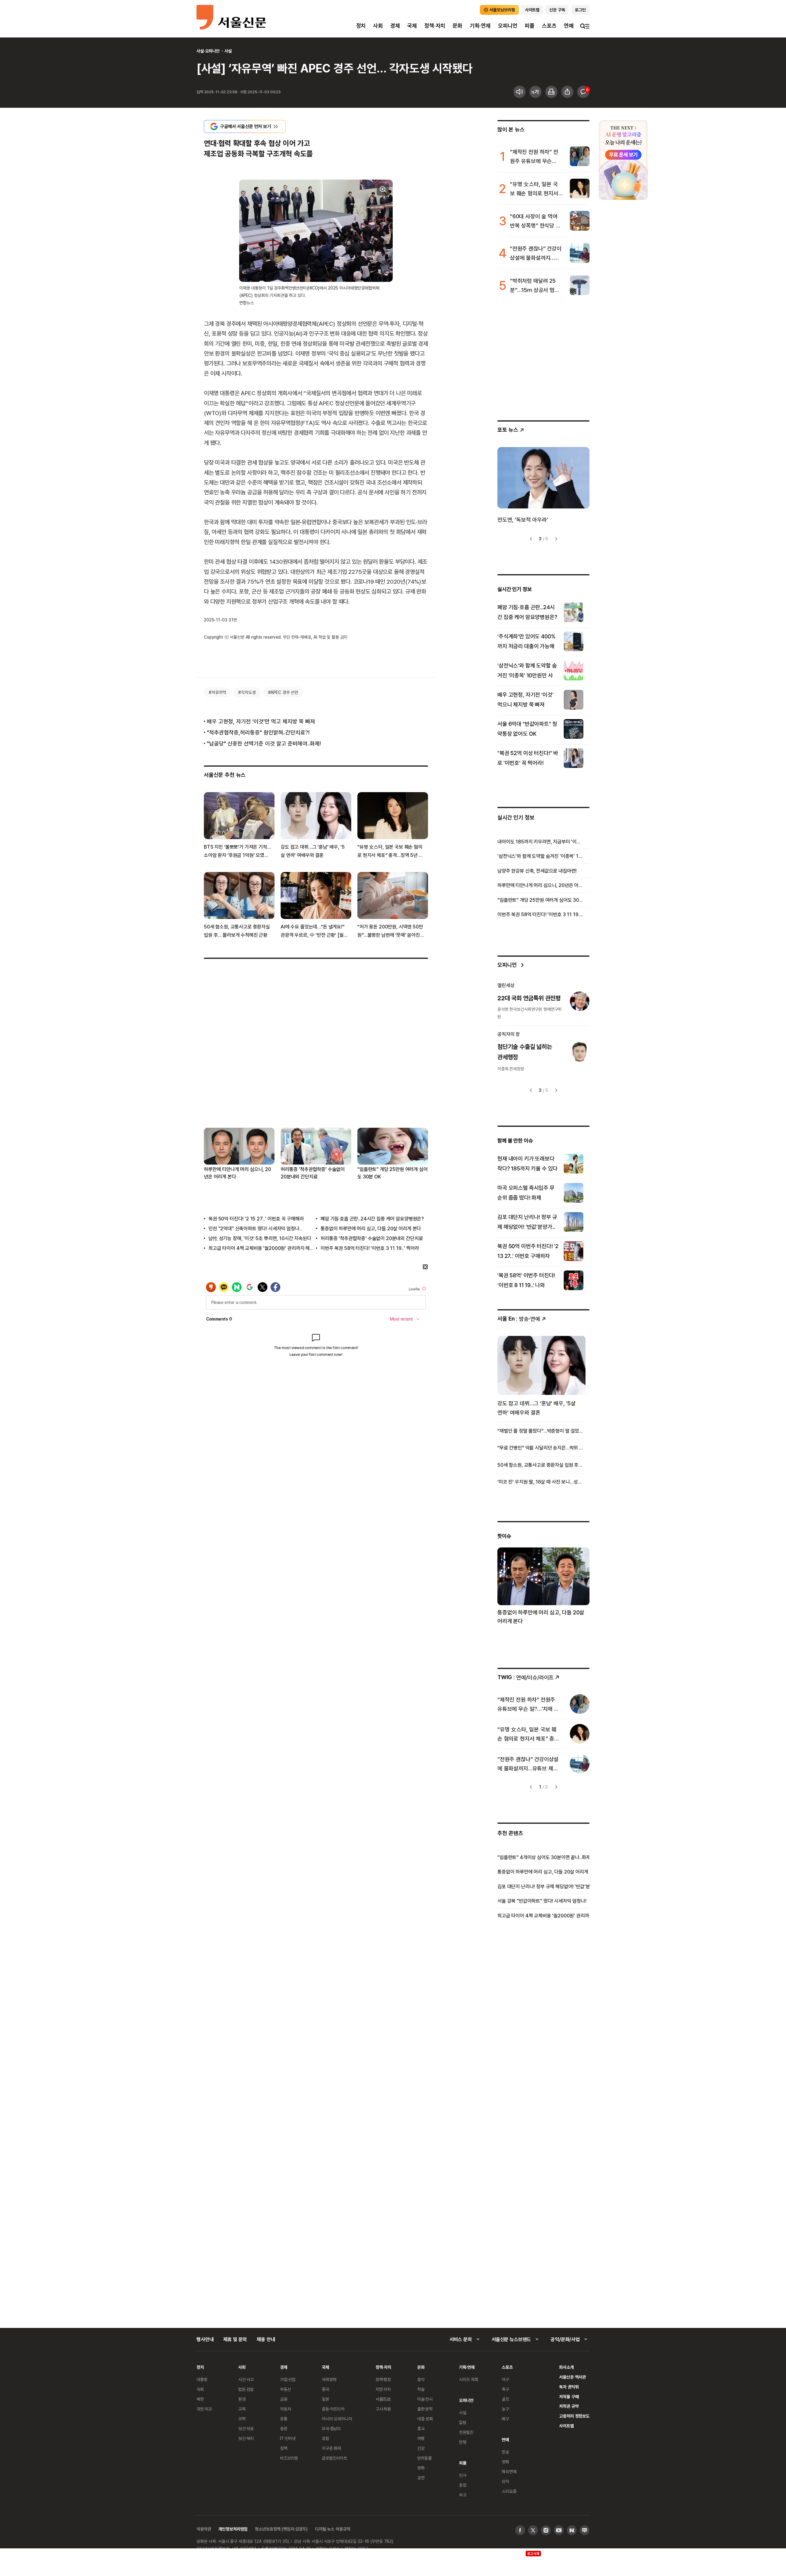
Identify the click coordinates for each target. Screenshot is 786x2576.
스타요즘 (509, 2491)
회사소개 (566, 2367)
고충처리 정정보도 (574, 2416)
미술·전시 (425, 2399)
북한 (200, 2399)
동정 (463, 2485)
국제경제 (329, 2379)
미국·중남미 (331, 2428)
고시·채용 (383, 2409)
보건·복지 (246, 2438)
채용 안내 (266, 2339)
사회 (378, 26)
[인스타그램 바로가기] (546, 2530)
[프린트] (551, 92)
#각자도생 (247, 692)
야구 (505, 2379)
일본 (325, 2399)
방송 (505, 2452)
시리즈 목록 (469, 2379)
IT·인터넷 (288, 2438)
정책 (284, 2448)
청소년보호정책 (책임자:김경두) (281, 2529)
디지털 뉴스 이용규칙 (333, 2529)
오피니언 (508, 26)
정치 (361, 26)
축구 (505, 2389)
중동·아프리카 (333, 2409)
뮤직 (505, 2481)
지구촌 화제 (331, 2448)
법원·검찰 (246, 2389)
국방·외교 (204, 2409)
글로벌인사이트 (335, 2458)
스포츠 (549, 26)
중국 (325, 2389)
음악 (421, 2379)
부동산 (286, 2389)
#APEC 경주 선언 (283, 692)
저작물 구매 (569, 2397)
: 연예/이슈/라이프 (525, 1677)
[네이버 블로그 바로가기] (585, 2530)
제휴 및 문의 (235, 2339)
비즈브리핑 (289, 2458)
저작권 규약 (569, 2406)
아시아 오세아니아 (337, 2419)
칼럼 (463, 2422)
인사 (463, 2475)
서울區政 (383, 2399)
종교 (421, 2428)
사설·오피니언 (208, 51)
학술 (421, 2389)
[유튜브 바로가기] (559, 2530)
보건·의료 (246, 2428)
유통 (284, 2419)
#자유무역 (217, 692)
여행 (421, 2438)
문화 (457, 26)
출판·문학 (425, 2409)
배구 (505, 2419)
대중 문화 (425, 2419)
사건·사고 (246, 2379)
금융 (284, 2399)
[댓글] (583, 92)
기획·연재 (480, 26)
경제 (395, 26)
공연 (421, 2478)
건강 (421, 2448)
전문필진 (466, 2432)
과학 (242, 2419)
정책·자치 (435, 26)
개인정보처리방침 (233, 2529)
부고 (463, 2495)
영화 (421, 2468)
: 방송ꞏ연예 (519, 1319)
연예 (569, 26)
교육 (242, 2409)
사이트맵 (566, 2426)
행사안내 (205, 2339)
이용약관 (204, 2529)
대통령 (202, 2379)
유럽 (325, 2438)
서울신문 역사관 (572, 2377)
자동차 (286, 2409)
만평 (463, 2442)
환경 (242, 2399)
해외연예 (509, 2471)
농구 (505, 2409)
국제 (412, 26)
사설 (228, 51)
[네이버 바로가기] (572, 2530)
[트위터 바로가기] (533, 2530)
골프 (505, 2399)
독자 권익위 (569, 2387)
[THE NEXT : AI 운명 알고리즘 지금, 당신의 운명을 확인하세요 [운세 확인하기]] (623, 160)
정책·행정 (383, 2379)
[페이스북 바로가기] (520, 2530)
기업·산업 (288, 2379)
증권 (284, 2428)
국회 (200, 2389)
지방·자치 (383, 2389)
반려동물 (424, 2458)
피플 (530, 26)
